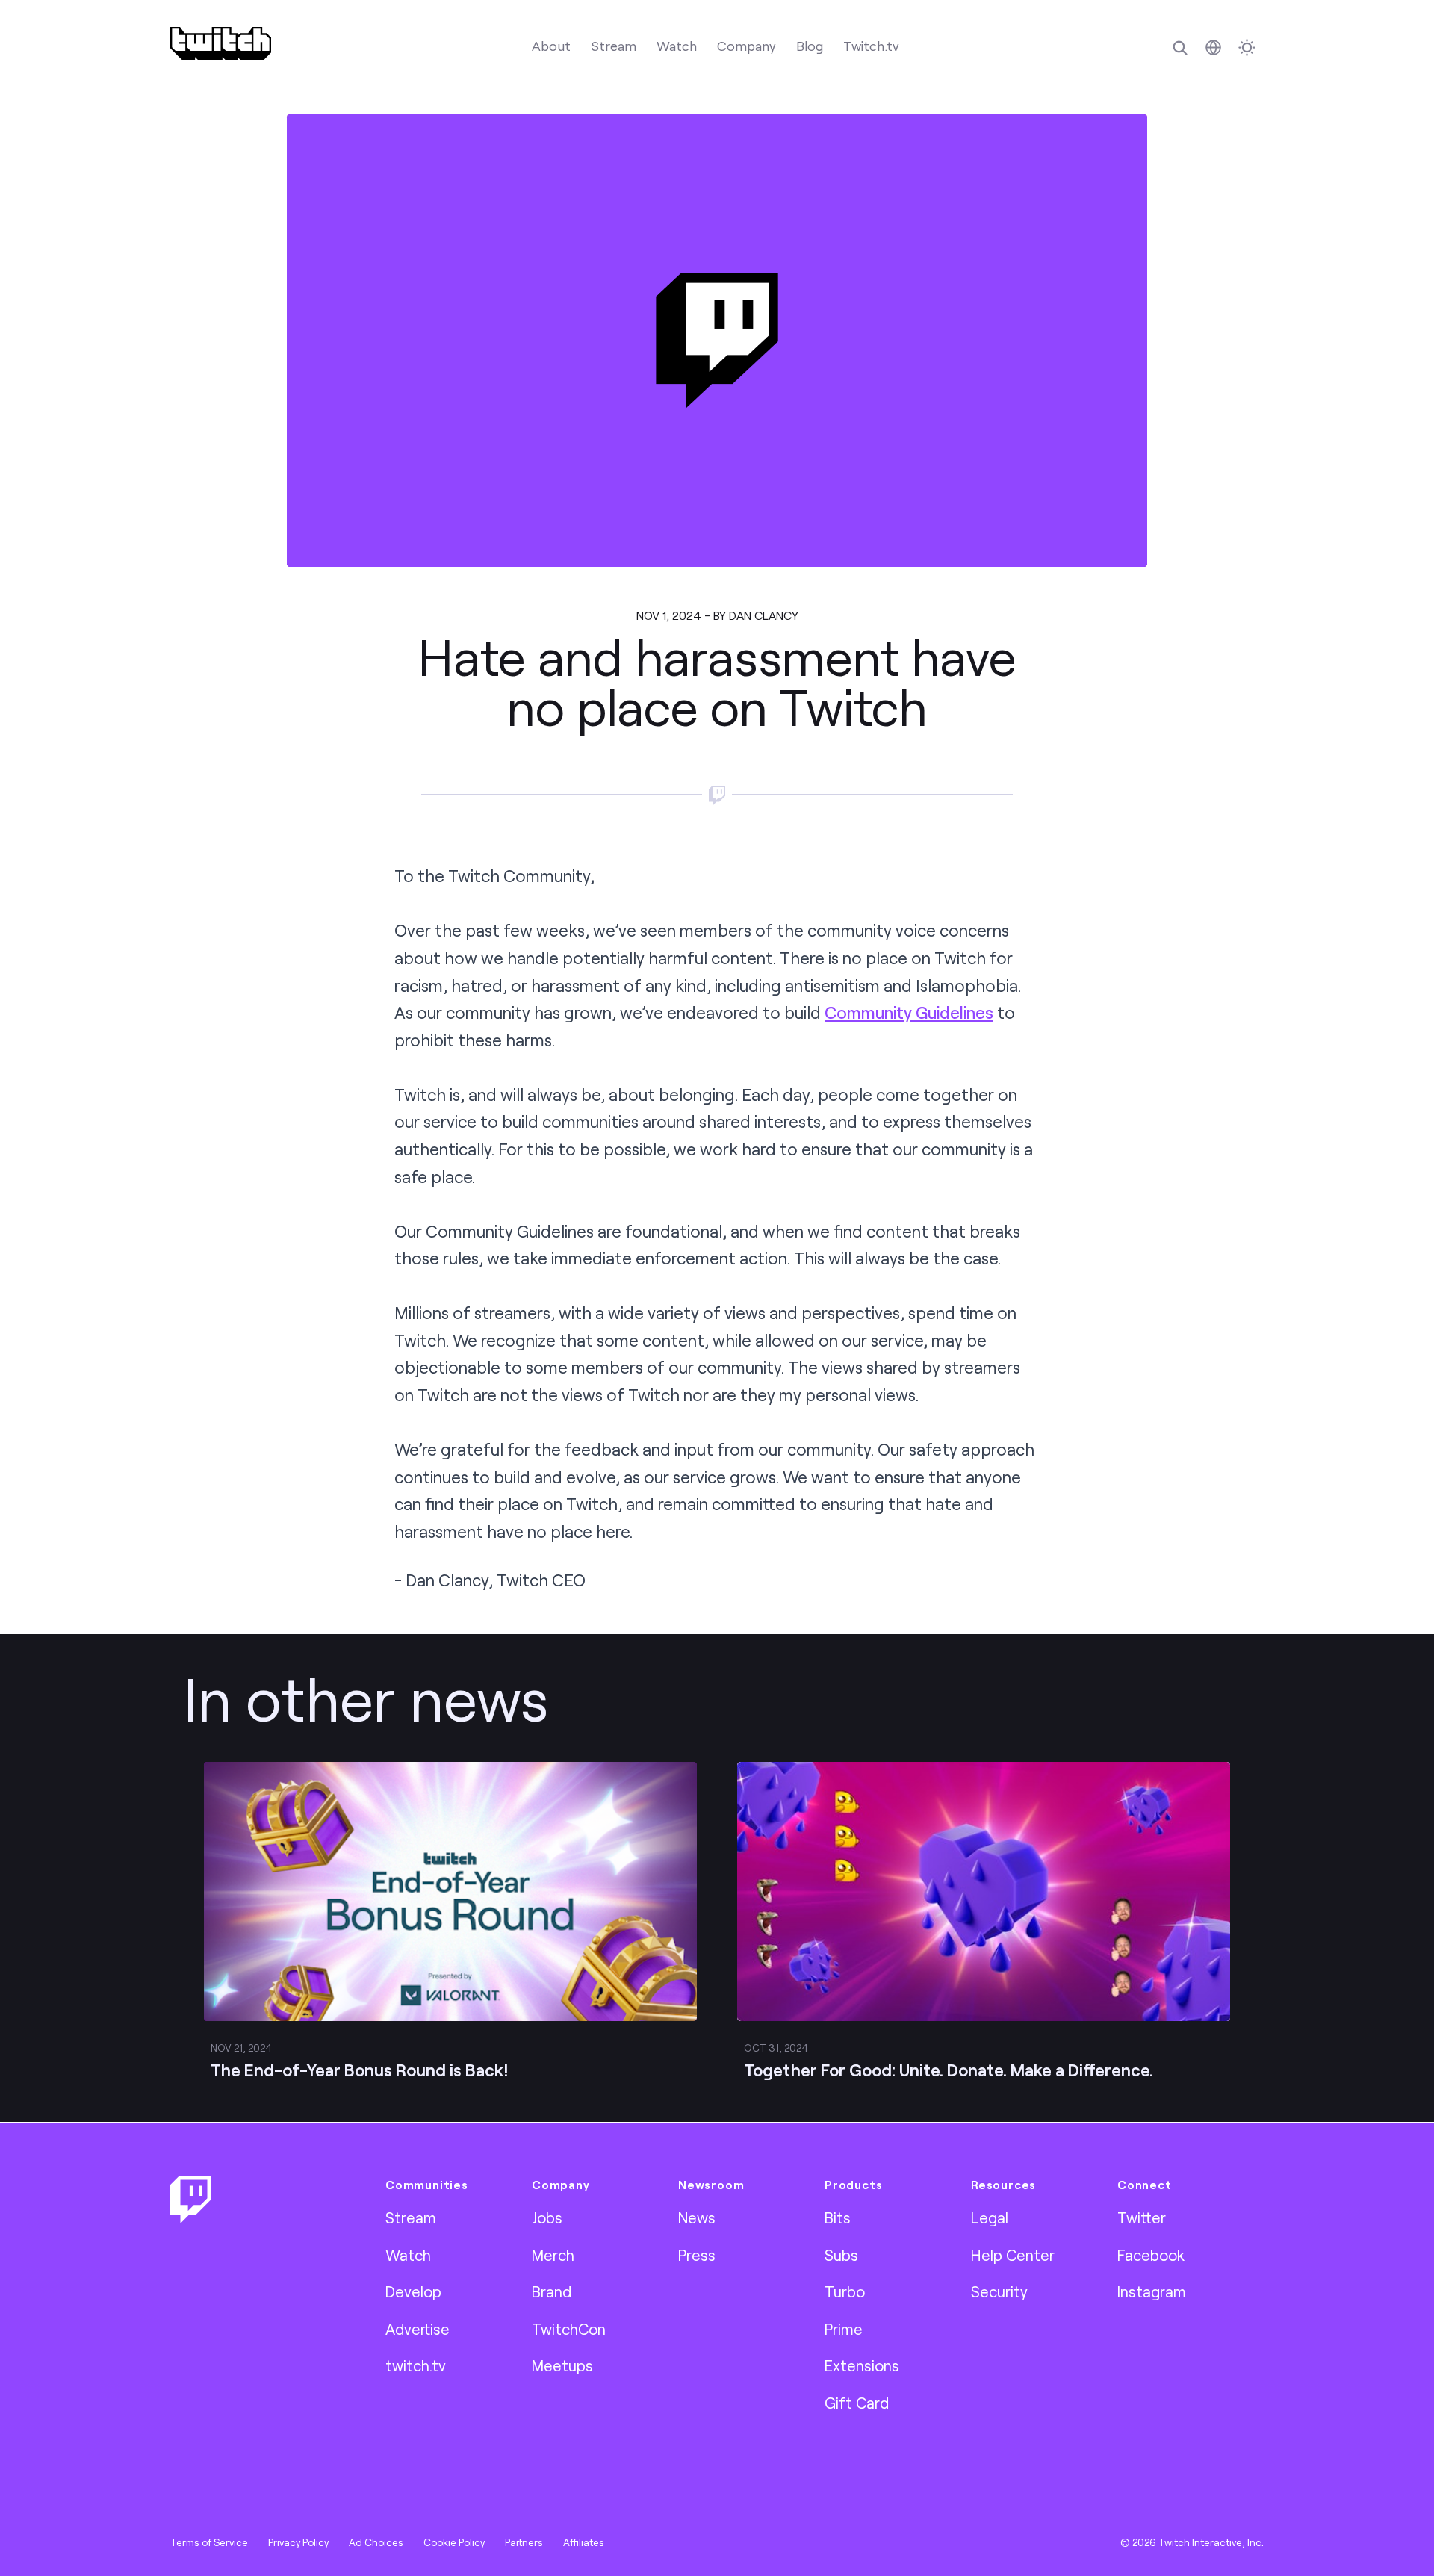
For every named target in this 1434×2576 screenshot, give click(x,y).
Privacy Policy (298, 2542)
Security (999, 2291)
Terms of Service (209, 2542)
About (551, 46)
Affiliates (584, 2542)
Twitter (1142, 2217)
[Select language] (1213, 47)
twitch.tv (416, 2365)
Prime (844, 2329)
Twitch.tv (871, 46)
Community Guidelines (909, 1012)
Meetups (562, 2365)
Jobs (547, 2217)
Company (747, 46)
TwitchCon (569, 2329)
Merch (553, 2255)
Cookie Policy (454, 2542)
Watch (677, 46)
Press (697, 2255)
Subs (841, 2255)
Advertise (418, 2329)
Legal (990, 2217)
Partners (524, 2542)
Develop (413, 2291)
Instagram (1152, 2291)
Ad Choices (376, 2542)
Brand (552, 2291)
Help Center (1013, 2255)
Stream (614, 46)
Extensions (862, 2365)
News (697, 2217)
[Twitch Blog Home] (221, 44)
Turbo (845, 2291)
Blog (810, 46)
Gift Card (857, 2403)
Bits (838, 2217)
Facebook (1151, 2255)
